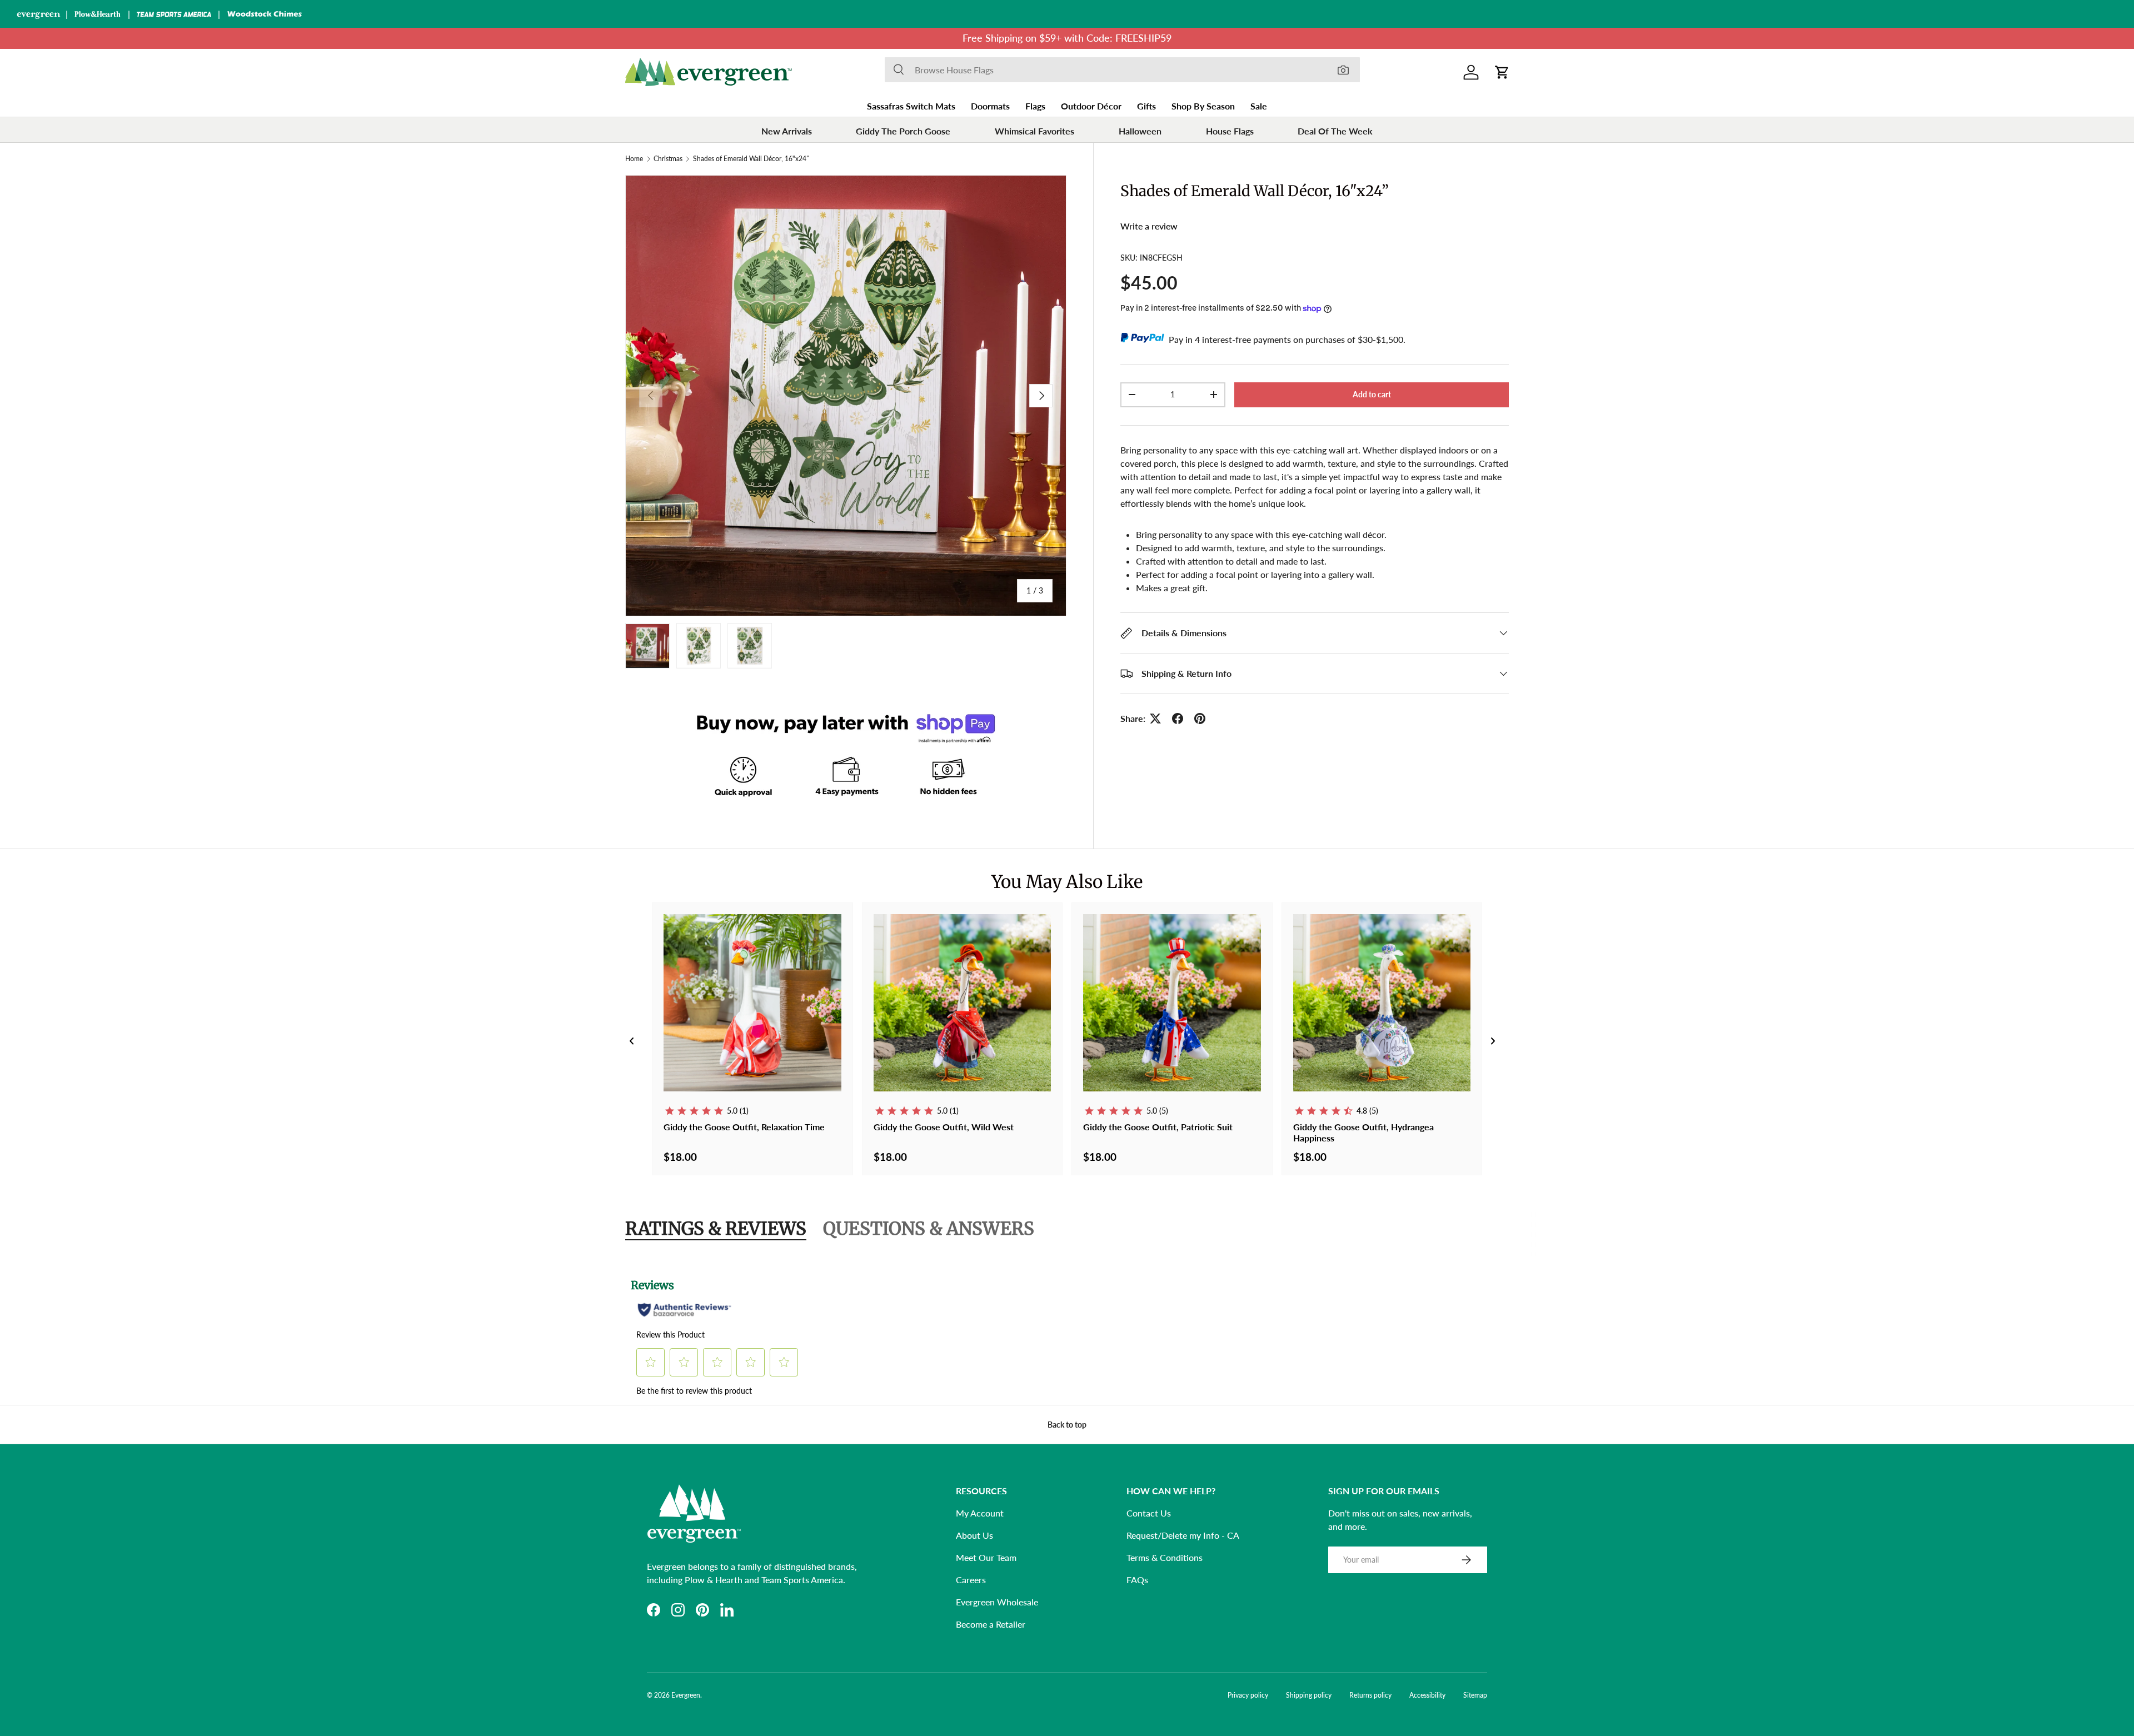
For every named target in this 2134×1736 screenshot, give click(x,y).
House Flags (1230, 131)
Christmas (668, 159)
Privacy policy (1248, 1695)
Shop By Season (1203, 106)
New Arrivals (787, 131)
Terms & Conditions (1165, 1557)
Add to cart (1372, 394)
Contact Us (1149, 1513)
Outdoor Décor (1091, 106)
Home (634, 159)
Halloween (1140, 131)
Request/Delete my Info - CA (1183, 1535)
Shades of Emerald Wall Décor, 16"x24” (751, 159)
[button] (1502, 72)
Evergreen (686, 1695)
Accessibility (1427, 1695)
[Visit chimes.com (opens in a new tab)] (265, 14)
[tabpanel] (1067, 1333)
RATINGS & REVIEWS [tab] (716, 1229)
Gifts (1146, 106)
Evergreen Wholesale (997, 1602)
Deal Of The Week (1335, 131)
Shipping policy (1309, 1695)
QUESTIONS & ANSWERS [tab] (929, 1229)
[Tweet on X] (1155, 719)
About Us (974, 1535)
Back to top (1067, 1425)
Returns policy (1370, 1695)
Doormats (990, 106)
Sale (1259, 106)
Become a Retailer (991, 1624)
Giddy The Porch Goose (903, 131)
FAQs (1137, 1580)
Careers (971, 1580)
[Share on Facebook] (1178, 719)
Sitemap (1475, 1695)
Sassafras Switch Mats (911, 106)
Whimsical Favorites (1034, 131)
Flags (1035, 106)
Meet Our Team (986, 1557)
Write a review (1149, 226)
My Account (980, 1513)
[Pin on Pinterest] (1200, 719)
